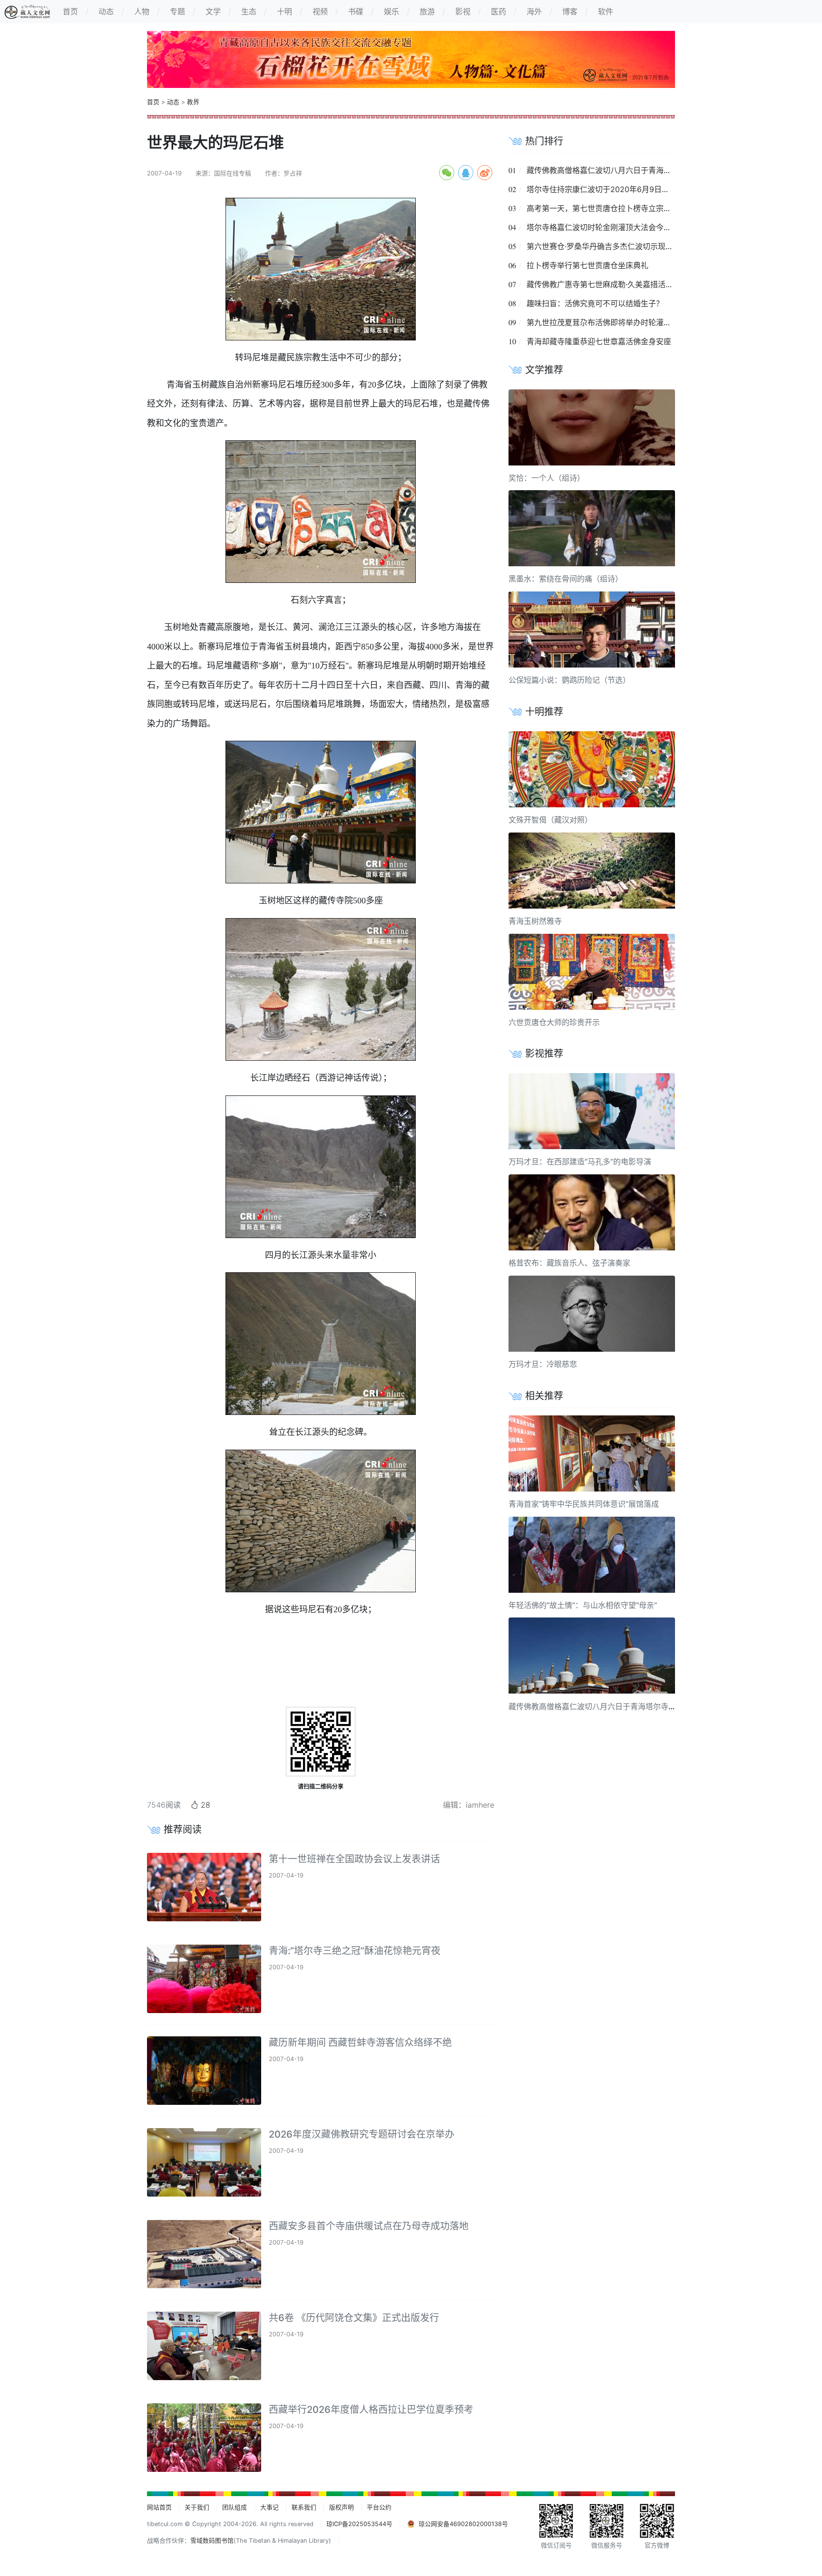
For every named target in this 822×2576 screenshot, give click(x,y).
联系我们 (304, 2507)
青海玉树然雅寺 (535, 921)
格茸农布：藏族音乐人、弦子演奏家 (569, 1263)
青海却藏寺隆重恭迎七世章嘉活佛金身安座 (599, 341)
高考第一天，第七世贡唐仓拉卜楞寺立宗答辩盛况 (610, 208)
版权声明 (342, 2507)
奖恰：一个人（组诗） (547, 478)
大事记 (269, 2507)
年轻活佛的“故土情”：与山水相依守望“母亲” (583, 1605)
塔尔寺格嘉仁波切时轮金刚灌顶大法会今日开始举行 (614, 227)
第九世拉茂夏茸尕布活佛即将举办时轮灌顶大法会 (610, 322)
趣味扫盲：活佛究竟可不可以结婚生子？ (595, 303)
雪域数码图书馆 (212, 2541)
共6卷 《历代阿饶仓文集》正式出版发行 (354, 2318)
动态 (173, 102)
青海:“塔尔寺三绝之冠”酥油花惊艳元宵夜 (355, 1951)
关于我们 (197, 2507)
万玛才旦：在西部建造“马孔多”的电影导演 (580, 1162)
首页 (153, 102)
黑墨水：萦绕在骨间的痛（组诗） (566, 579)
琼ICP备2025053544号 (359, 2524)
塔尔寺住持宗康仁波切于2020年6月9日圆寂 (602, 189)
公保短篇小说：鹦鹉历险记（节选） (569, 680)
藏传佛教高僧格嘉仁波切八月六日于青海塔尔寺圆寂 (614, 170)
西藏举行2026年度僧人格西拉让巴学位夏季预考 (371, 2410)
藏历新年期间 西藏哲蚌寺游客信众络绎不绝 (360, 2043)
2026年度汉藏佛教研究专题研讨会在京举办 (362, 2134)
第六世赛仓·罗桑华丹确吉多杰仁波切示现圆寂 (604, 246)
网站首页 (159, 2507)
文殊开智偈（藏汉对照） (550, 820)
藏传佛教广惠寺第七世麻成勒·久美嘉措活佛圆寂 (607, 284)
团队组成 (235, 2507)
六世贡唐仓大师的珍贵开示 (554, 1022)
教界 (193, 102)
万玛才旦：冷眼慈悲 (543, 1364)
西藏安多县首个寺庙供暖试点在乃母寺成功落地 (369, 2226)
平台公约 (379, 2507)
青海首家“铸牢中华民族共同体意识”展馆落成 (584, 1504)
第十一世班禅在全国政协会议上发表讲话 (354, 1859)
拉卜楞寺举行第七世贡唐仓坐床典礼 (587, 265)
